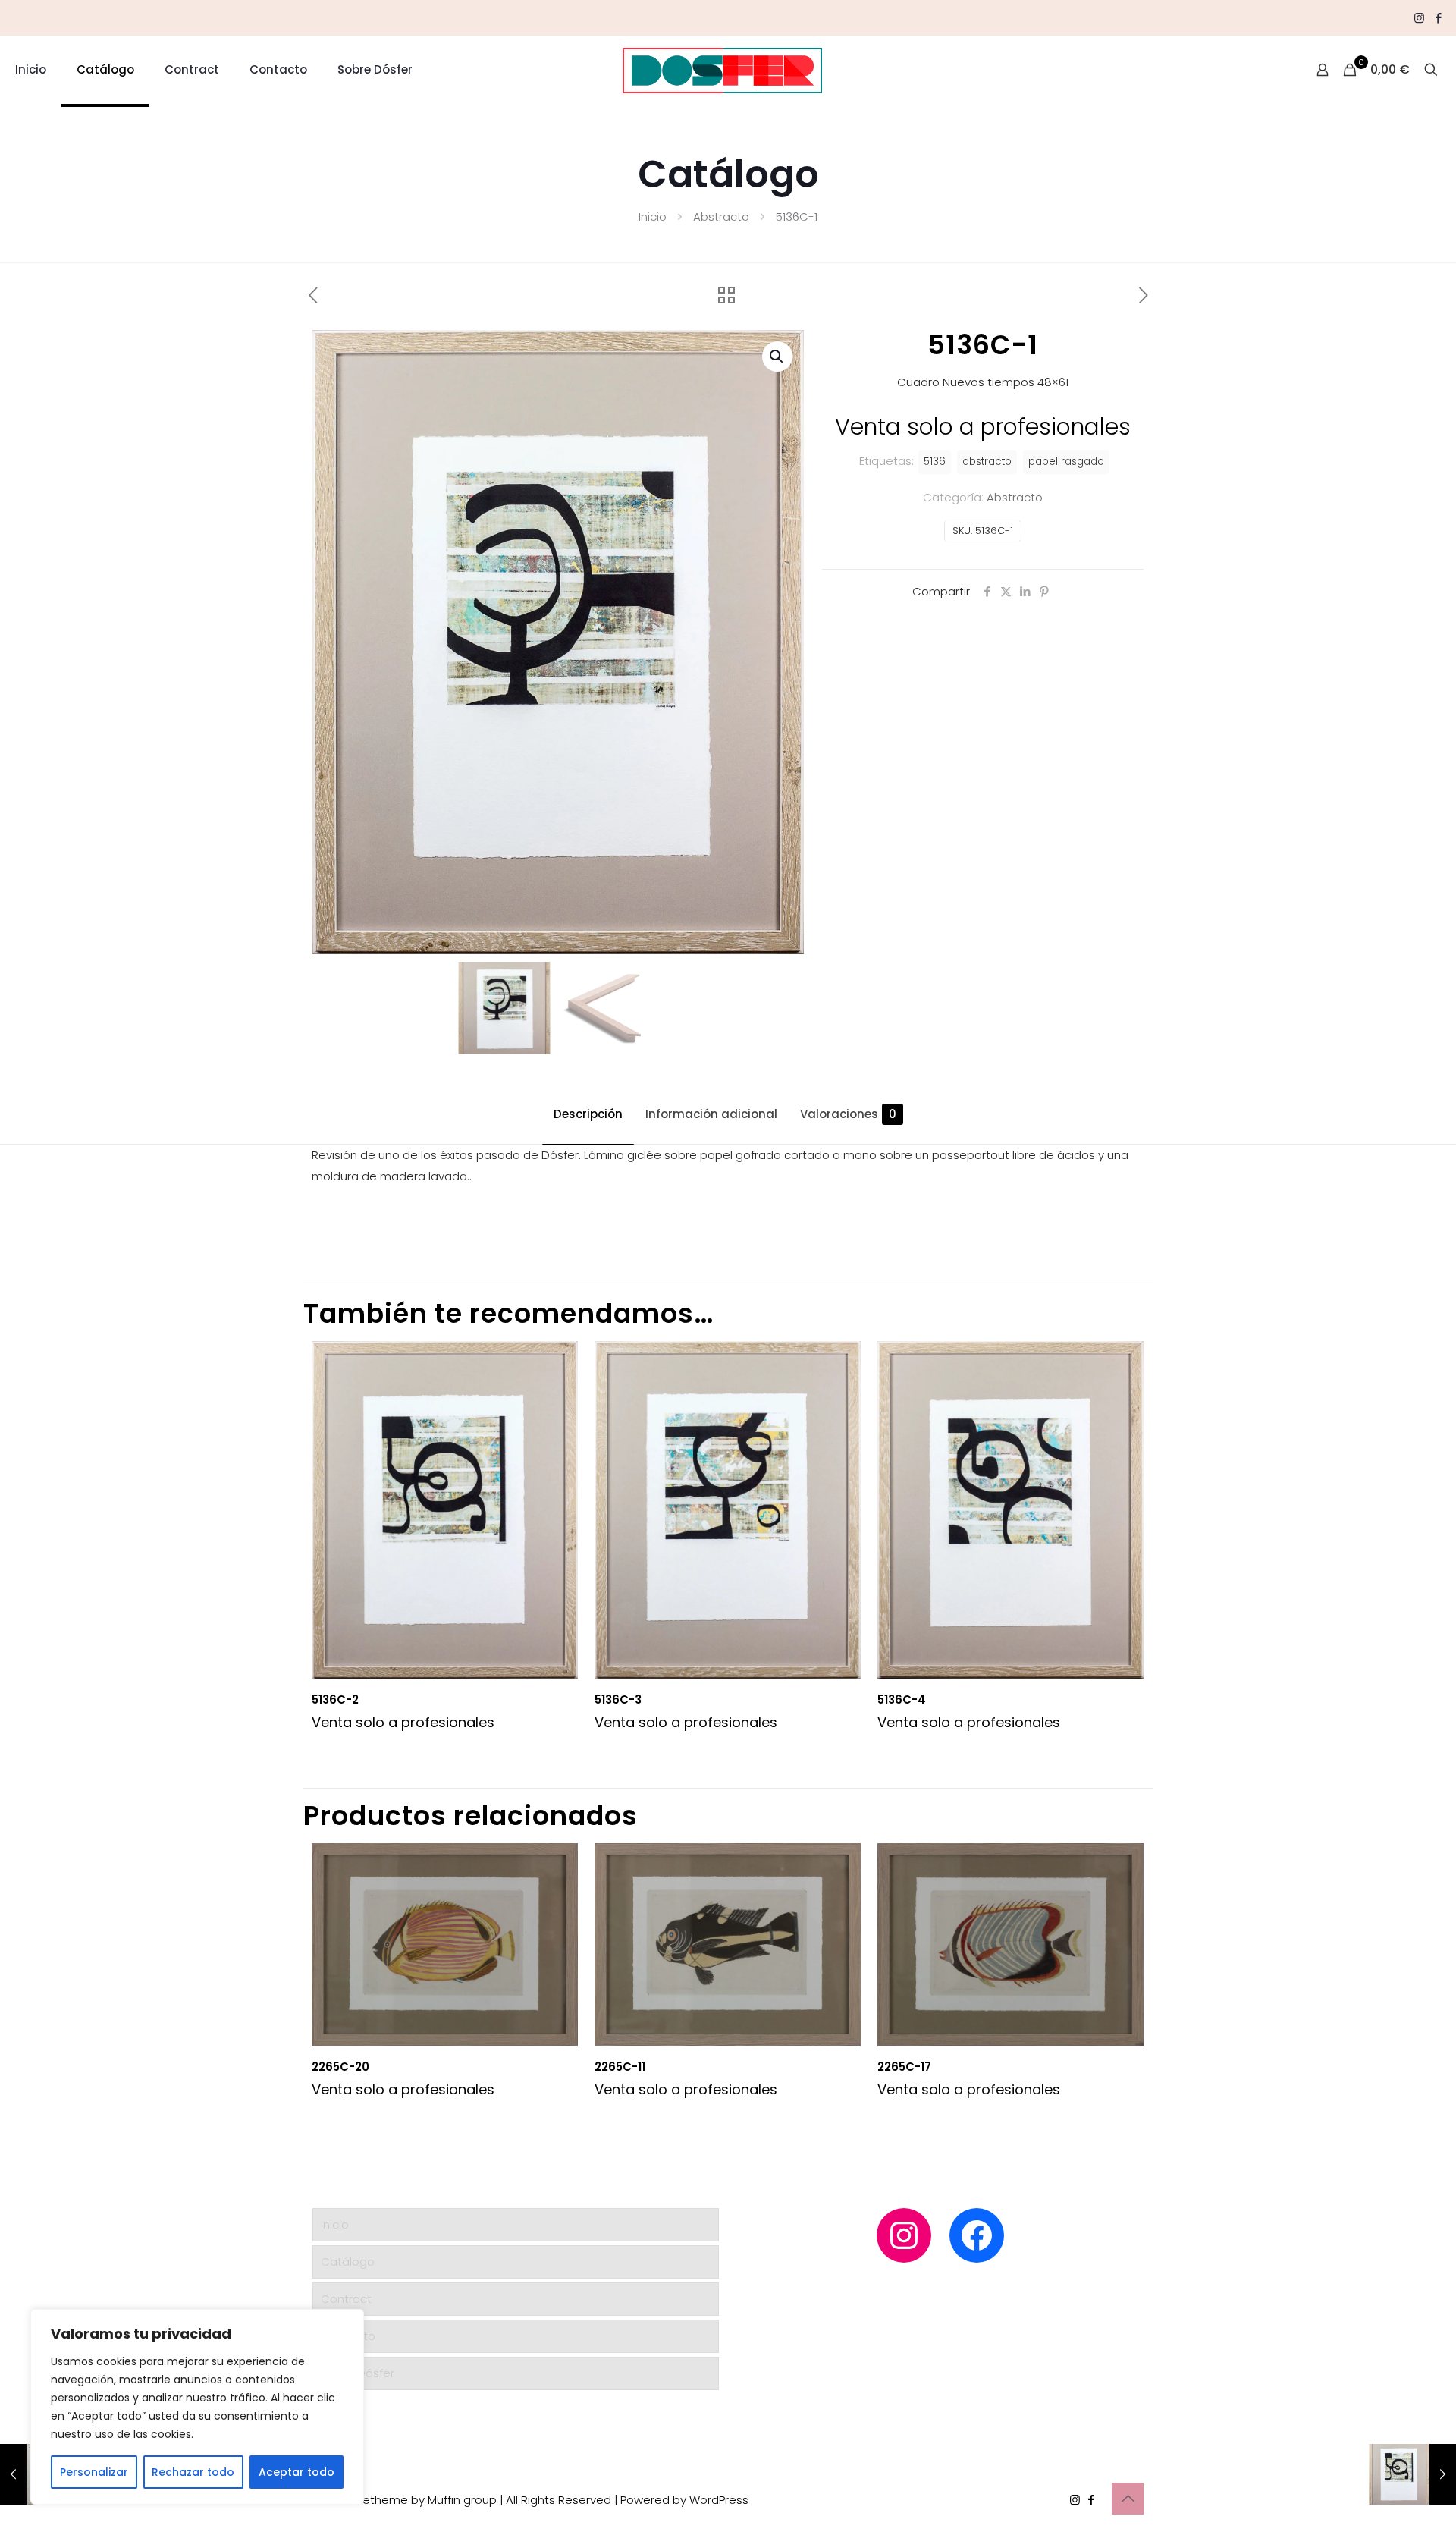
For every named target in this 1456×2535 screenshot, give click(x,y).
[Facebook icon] (1438, 18)
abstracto (987, 462)
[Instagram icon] (1419, 18)
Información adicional (711, 1114)
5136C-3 (618, 1699)
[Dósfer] (722, 70)
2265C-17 (904, 2067)
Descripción (588, 1114)
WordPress (719, 2500)
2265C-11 (620, 2067)
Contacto (348, 2336)
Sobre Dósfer (358, 2373)
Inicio (653, 217)
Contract (346, 2299)
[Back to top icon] (1128, 2499)
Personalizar (94, 2472)
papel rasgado (1066, 462)
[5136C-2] (1412, 2474)
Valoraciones (848, 1114)
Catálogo (348, 2262)
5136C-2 (335, 1699)
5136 (935, 462)
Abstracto (721, 217)
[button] (777, 357)
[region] (197, 2407)
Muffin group (462, 2500)
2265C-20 (340, 2067)
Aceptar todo (297, 2472)
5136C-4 (902, 1699)
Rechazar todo (193, 2472)
